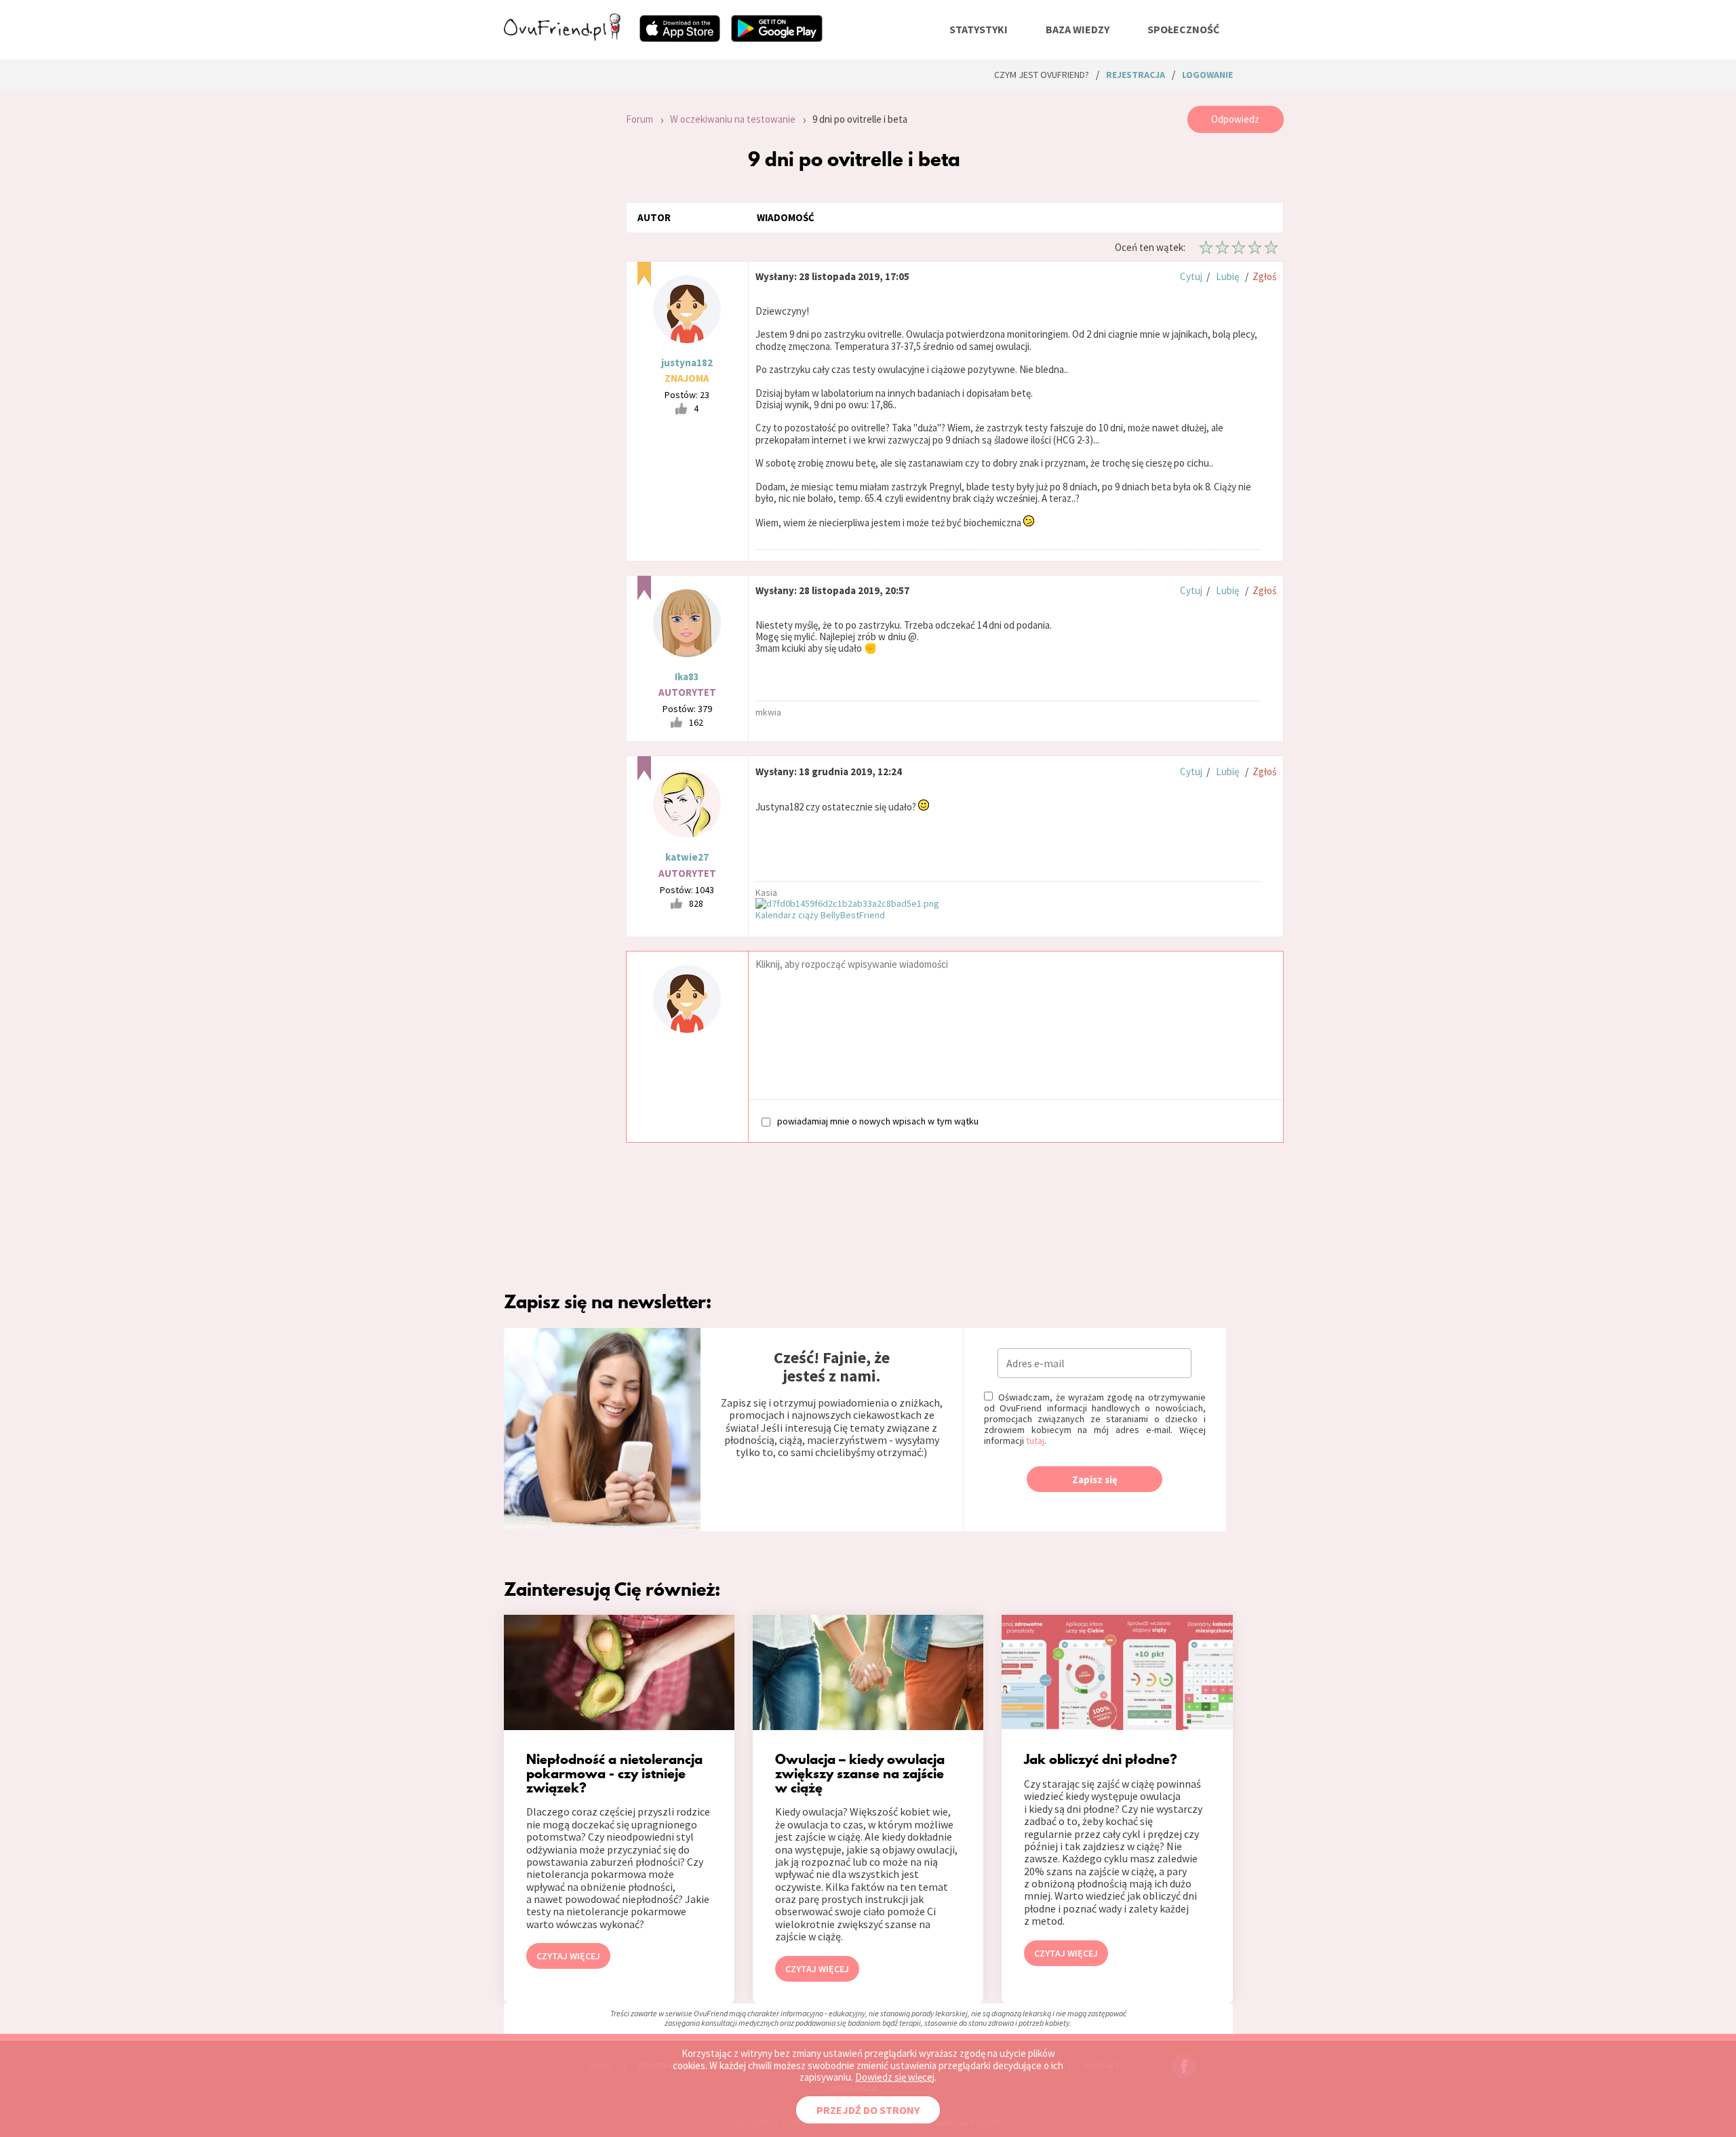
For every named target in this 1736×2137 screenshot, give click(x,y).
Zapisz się (1095, 1479)
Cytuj (1191, 276)
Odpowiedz (1235, 119)
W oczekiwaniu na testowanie (733, 119)
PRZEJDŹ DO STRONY (868, 2110)
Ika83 (687, 677)
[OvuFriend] (562, 37)
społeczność (1183, 29)
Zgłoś (1264, 276)
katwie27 (687, 857)
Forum (639, 119)
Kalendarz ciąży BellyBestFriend (820, 915)
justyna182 (687, 362)
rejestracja (1136, 75)
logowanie (1207, 75)
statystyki (979, 29)
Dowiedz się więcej (895, 2077)
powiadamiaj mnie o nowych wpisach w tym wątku (878, 1121)
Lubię (1227, 276)
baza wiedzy (1078, 29)
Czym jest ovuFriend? (1042, 75)
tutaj (1035, 1440)
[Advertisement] (555, 288)
